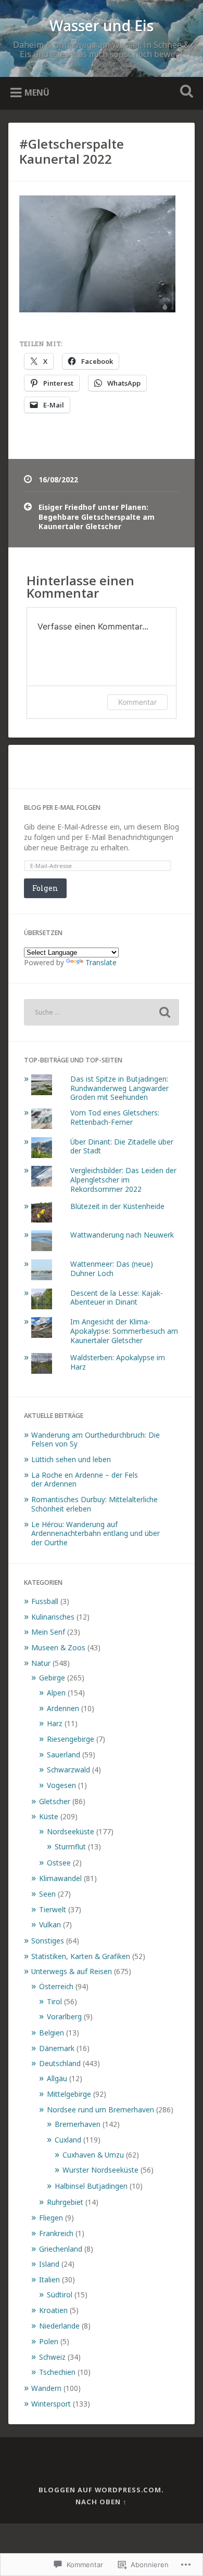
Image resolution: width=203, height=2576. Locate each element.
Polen (49, 2341)
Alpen (56, 1693)
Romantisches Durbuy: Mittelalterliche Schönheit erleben (94, 1504)
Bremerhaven (78, 2124)
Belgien (52, 2033)
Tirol (54, 2001)
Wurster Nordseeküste (100, 2170)
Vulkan (50, 1924)
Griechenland (61, 2249)
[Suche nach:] (102, 1012)
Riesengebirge (71, 1739)
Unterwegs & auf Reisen (72, 1971)
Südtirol (60, 2295)
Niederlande (59, 2326)
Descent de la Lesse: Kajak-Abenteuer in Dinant (117, 1298)
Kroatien (53, 2310)
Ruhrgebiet (65, 2202)
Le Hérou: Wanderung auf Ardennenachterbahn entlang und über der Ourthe (96, 1533)
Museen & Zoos (58, 1647)
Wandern (46, 2388)
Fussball (45, 1601)
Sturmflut (70, 1846)
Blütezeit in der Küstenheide (117, 1206)
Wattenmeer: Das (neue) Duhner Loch (112, 1269)
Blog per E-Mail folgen (62, 807)
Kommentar (137, 702)
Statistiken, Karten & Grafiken (81, 1956)
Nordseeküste (71, 1831)
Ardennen (63, 1708)
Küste (49, 1816)
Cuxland (68, 2140)
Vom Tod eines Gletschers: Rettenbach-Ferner (115, 1117)
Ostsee (59, 1863)
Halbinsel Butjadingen (91, 2186)
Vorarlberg (64, 2016)
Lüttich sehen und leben (71, 1459)
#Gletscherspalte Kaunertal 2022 (72, 151)
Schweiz (52, 2357)
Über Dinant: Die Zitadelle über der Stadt (122, 1146)
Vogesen (61, 1785)
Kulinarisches (53, 1617)
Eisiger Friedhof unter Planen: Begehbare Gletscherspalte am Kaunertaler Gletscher (97, 517)
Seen (47, 1894)
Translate (101, 962)
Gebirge (52, 1678)
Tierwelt (53, 1909)
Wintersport (51, 2404)
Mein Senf (48, 1632)
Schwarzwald (68, 1770)
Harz (55, 1723)
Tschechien (57, 2372)
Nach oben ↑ (101, 2502)
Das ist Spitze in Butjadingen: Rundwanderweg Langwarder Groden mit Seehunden (119, 1088)
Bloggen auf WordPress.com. (101, 2490)
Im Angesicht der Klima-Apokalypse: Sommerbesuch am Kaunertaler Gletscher (124, 1331)
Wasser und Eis (102, 25)
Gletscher (55, 1801)
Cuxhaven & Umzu (93, 2155)
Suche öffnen (185, 92)
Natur (41, 1663)
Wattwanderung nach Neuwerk (122, 1235)
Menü (37, 93)
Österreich (56, 1986)
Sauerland (64, 1754)
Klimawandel (60, 1878)
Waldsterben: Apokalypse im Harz (118, 1362)
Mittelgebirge (69, 2094)
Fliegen (51, 2218)
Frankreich (56, 2233)
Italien (49, 2279)
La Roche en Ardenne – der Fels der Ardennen (85, 1480)
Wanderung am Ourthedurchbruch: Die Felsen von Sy (96, 1440)
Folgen (45, 888)
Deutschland (60, 2063)
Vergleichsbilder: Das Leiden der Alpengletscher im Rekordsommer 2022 (123, 1179)
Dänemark (57, 2048)
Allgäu (57, 2078)
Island (49, 2264)
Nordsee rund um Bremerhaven (100, 2110)
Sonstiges (48, 1941)
